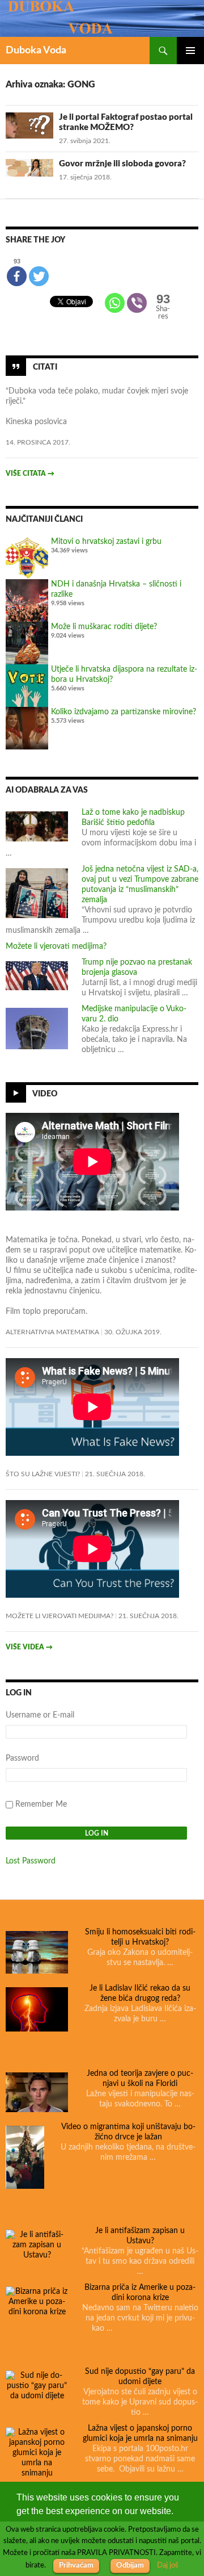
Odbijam (130, 2565)
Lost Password (31, 1861)
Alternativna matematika (52, 1332)
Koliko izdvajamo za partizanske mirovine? (124, 712)
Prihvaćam (76, 2565)
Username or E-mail (40, 1715)
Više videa (29, 1647)
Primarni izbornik (190, 51)
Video (45, 1094)
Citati (45, 367)
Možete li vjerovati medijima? (56, 946)
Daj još (168, 2565)
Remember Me (41, 1804)
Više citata (30, 474)
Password (22, 1758)
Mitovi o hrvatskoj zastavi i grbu (106, 542)
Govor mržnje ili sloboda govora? (122, 164)
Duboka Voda (36, 51)
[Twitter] (39, 276)
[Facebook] (17, 276)
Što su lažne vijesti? (43, 1474)
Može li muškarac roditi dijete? (104, 627)
